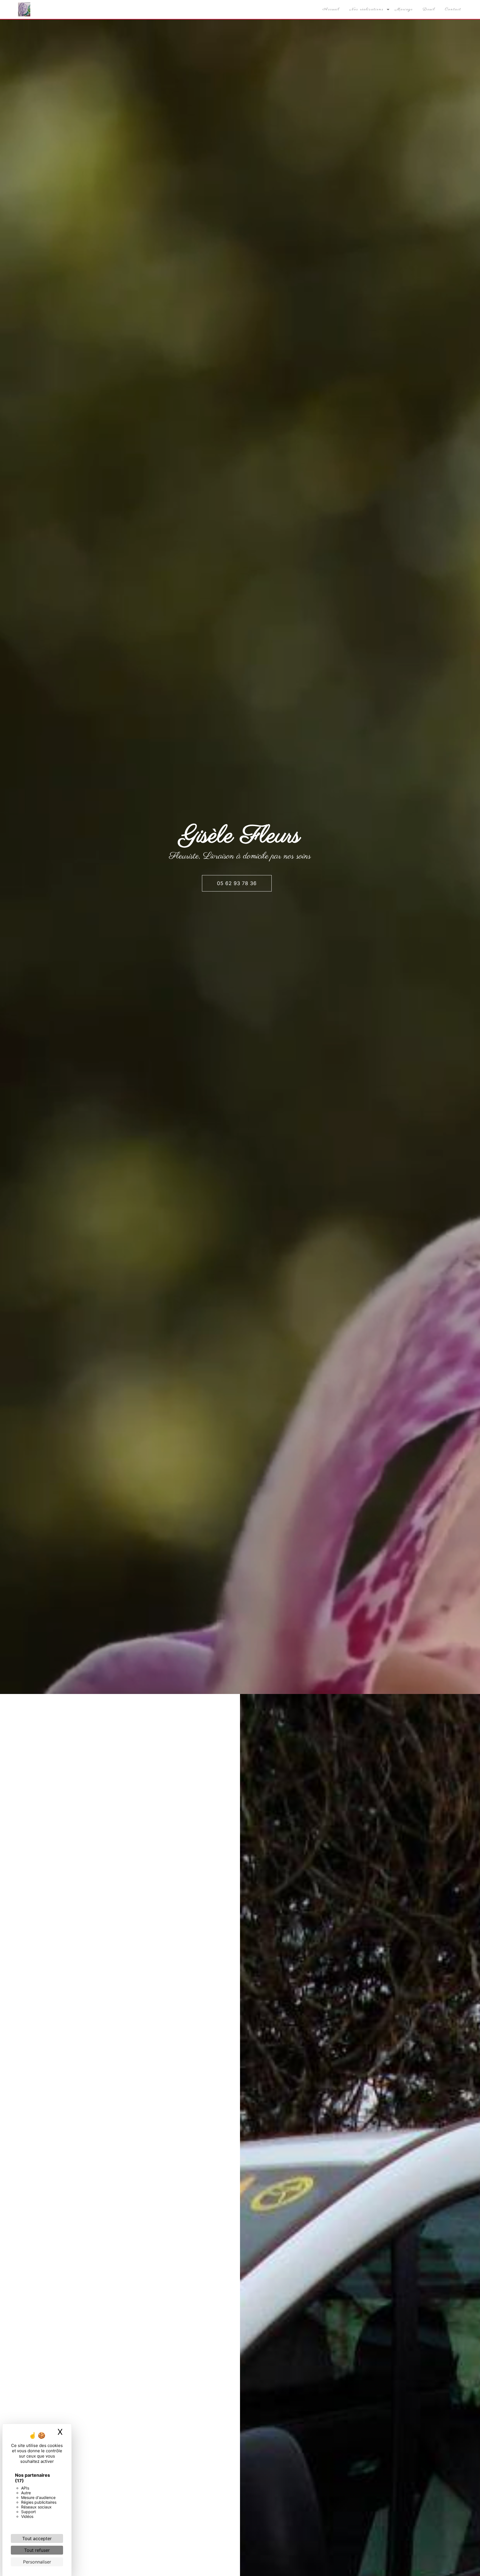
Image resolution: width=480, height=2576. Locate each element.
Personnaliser (37, 2562)
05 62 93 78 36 (237, 883)
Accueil (331, 9)
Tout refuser (37, 2550)
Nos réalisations (367, 9)
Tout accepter (37, 2538)
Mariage (404, 9)
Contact (453, 9)
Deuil (429, 9)
